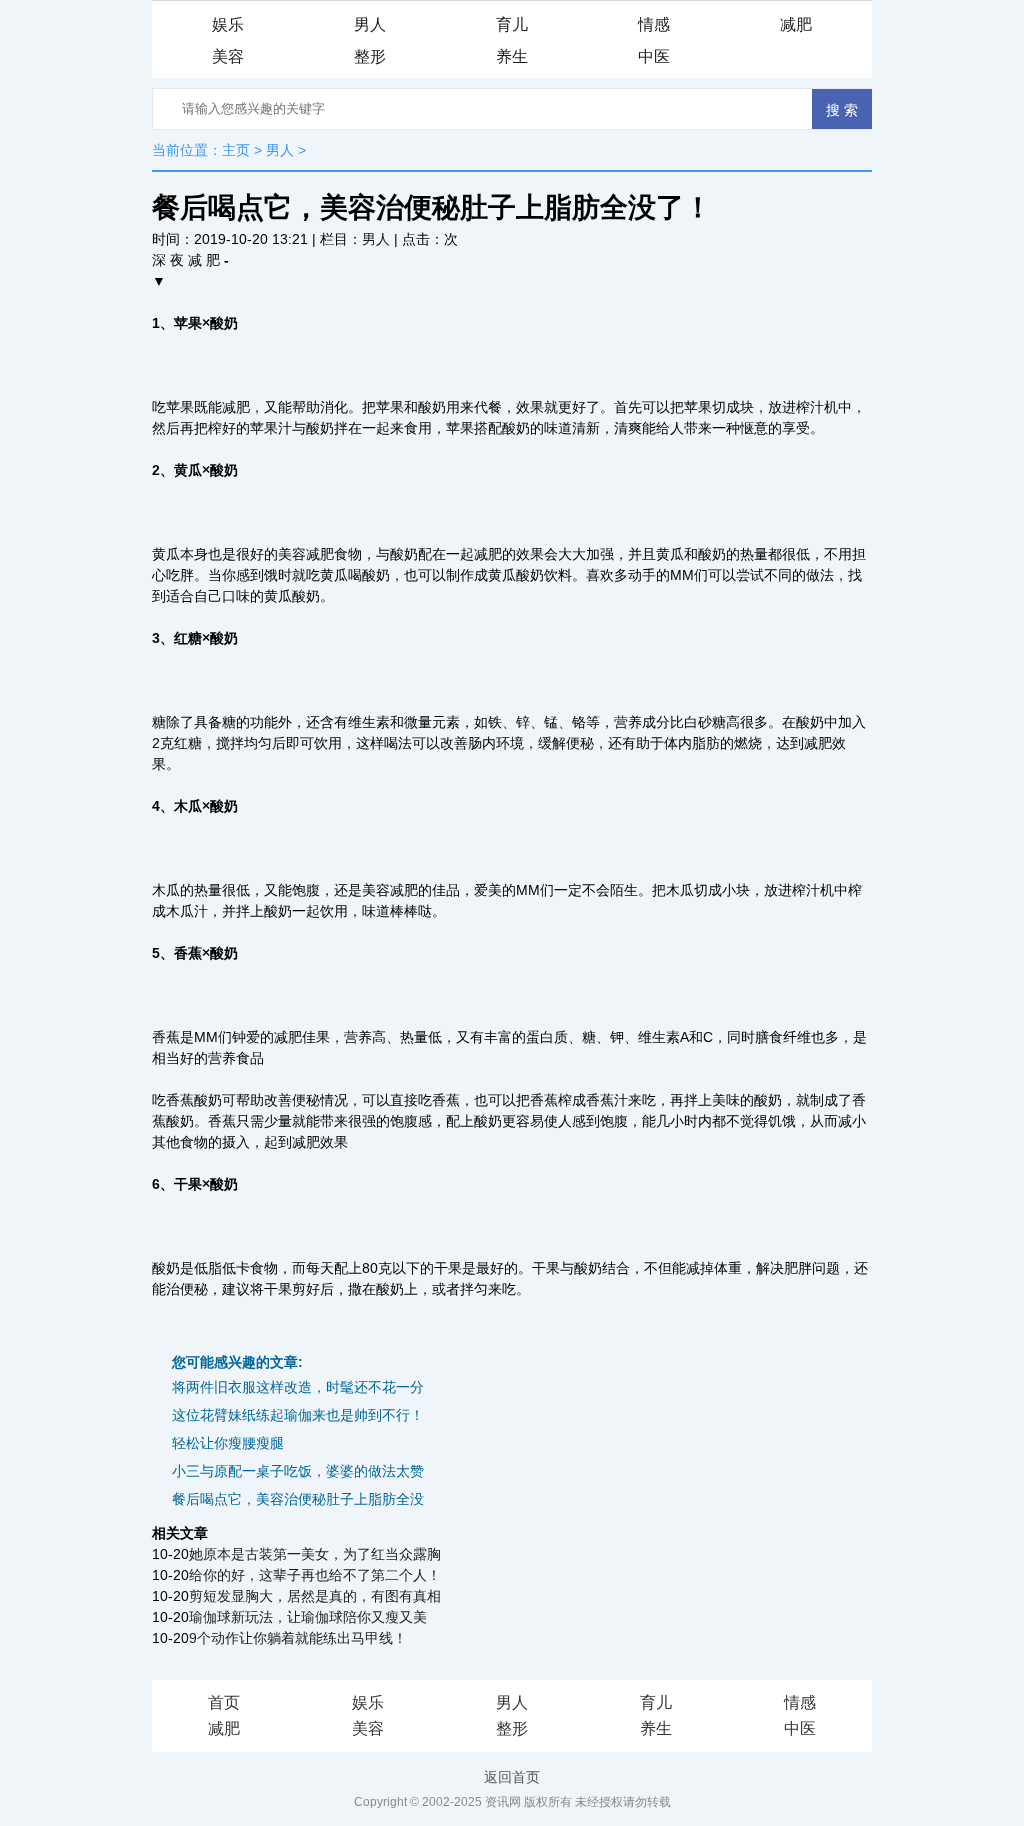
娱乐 (228, 24)
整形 (370, 56)
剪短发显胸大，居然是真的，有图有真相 (315, 1596)
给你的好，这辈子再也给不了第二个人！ (315, 1575)
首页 (224, 1702)
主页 (236, 150)
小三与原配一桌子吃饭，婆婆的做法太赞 (298, 1471)
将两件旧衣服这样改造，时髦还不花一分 (298, 1387)
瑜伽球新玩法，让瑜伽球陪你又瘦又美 (308, 1617)
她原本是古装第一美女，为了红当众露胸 (315, 1554)
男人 (370, 24)
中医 (654, 56)
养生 (512, 56)
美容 (228, 56)
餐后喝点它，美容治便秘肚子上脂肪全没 (298, 1499)
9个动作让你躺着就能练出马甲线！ (298, 1638)
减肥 (796, 24)
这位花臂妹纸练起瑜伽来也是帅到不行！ (298, 1415)
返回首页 (512, 1777)
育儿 (512, 24)
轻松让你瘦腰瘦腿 (228, 1443)
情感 (654, 24)
